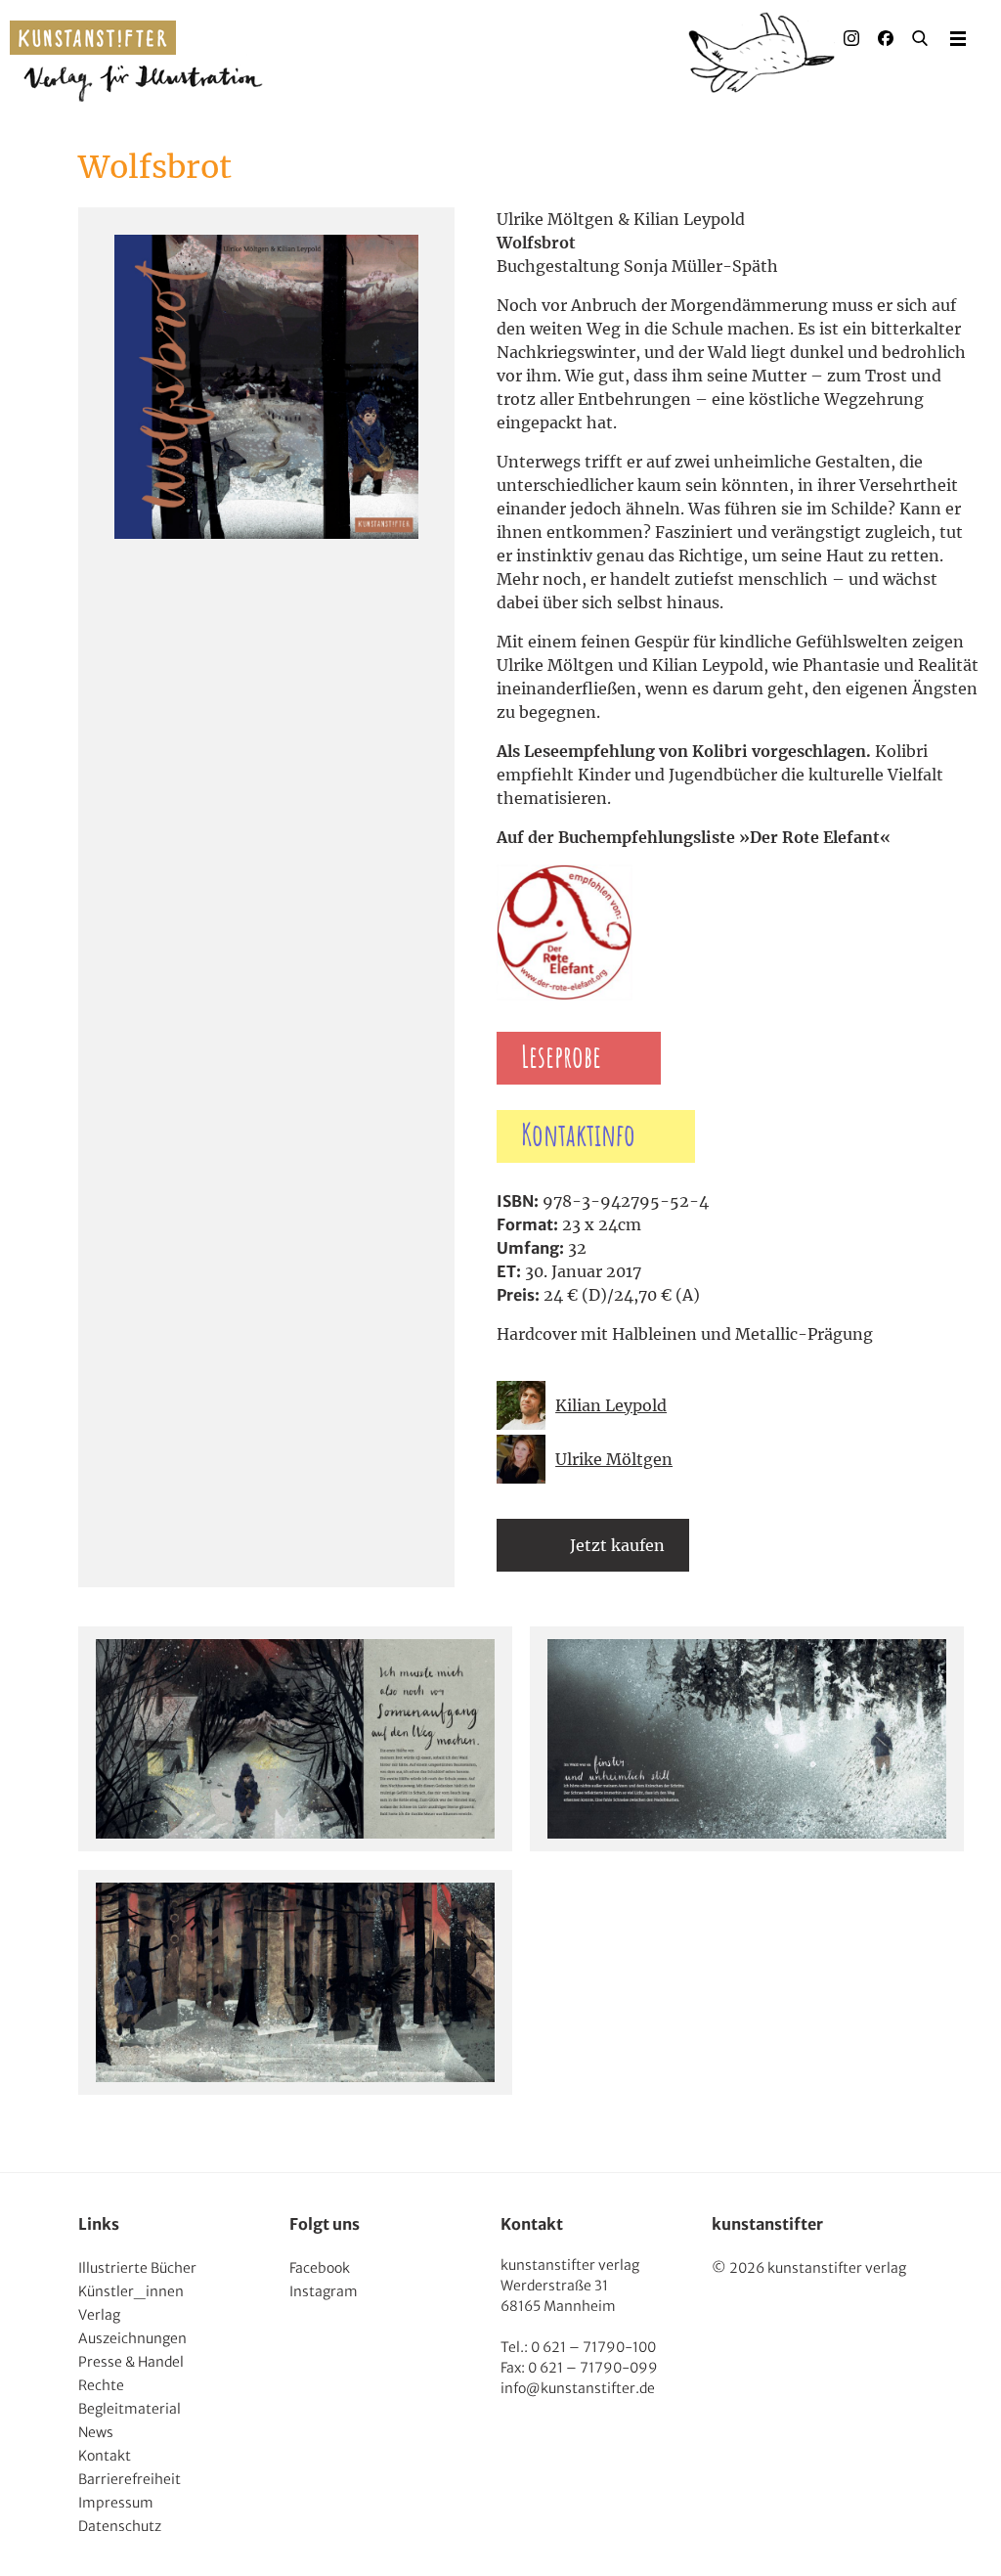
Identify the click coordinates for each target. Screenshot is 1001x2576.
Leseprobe (561, 1058)
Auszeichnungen (132, 2338)
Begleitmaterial (130, 2409)
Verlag (99, 2315)
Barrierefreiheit (130, 2479)
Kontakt (105, 2456)
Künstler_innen (131, 2291)
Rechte (101, 2385)
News (96, 2432)
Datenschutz (120, 2526)
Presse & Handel (131, 2362)
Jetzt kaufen (617, 1545)
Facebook (320, 2268)
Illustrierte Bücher (137, 2268)
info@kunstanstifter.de (578, 2388)
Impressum (116, 2503)
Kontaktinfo (578, 1136)
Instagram (324, 2291)
